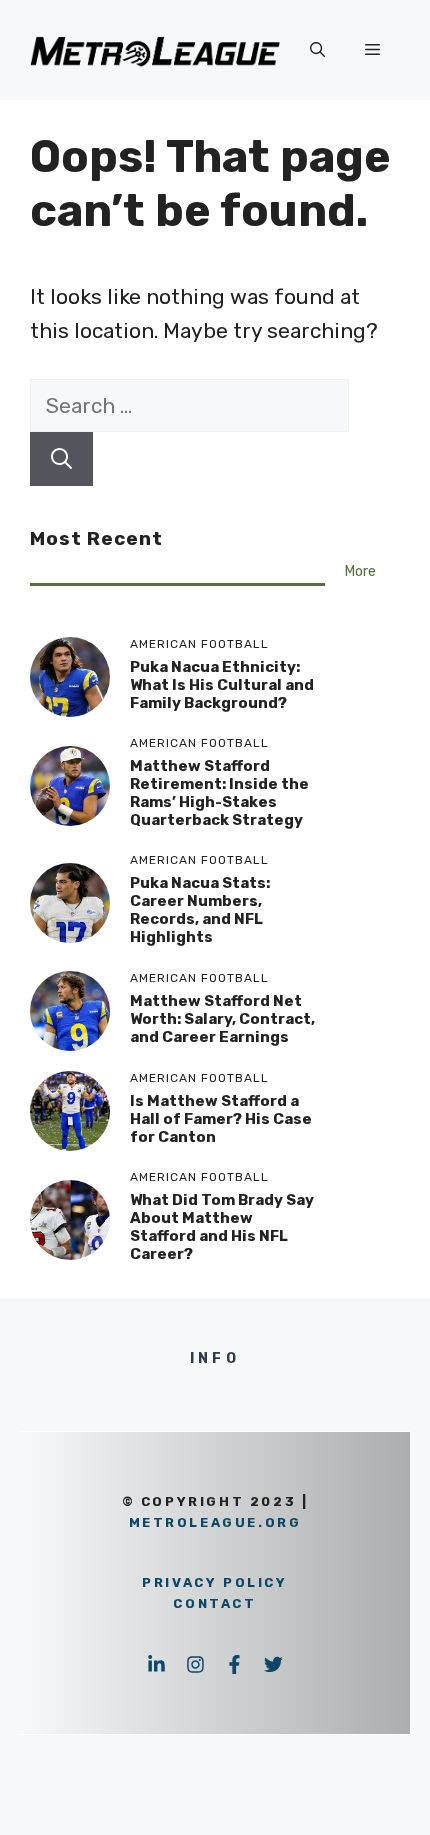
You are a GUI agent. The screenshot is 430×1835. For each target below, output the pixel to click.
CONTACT (214, 1603)
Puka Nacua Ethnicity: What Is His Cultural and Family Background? (222, 685)
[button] (317, 50)
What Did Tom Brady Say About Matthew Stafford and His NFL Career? (222, 1227)
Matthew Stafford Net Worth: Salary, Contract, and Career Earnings (222, 1019)
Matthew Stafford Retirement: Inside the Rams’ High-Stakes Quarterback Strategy (219, 793)
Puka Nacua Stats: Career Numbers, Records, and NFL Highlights (200, 910)
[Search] (61, 459)
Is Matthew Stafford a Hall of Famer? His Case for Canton (221, 1119)
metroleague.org (215, 1522)
